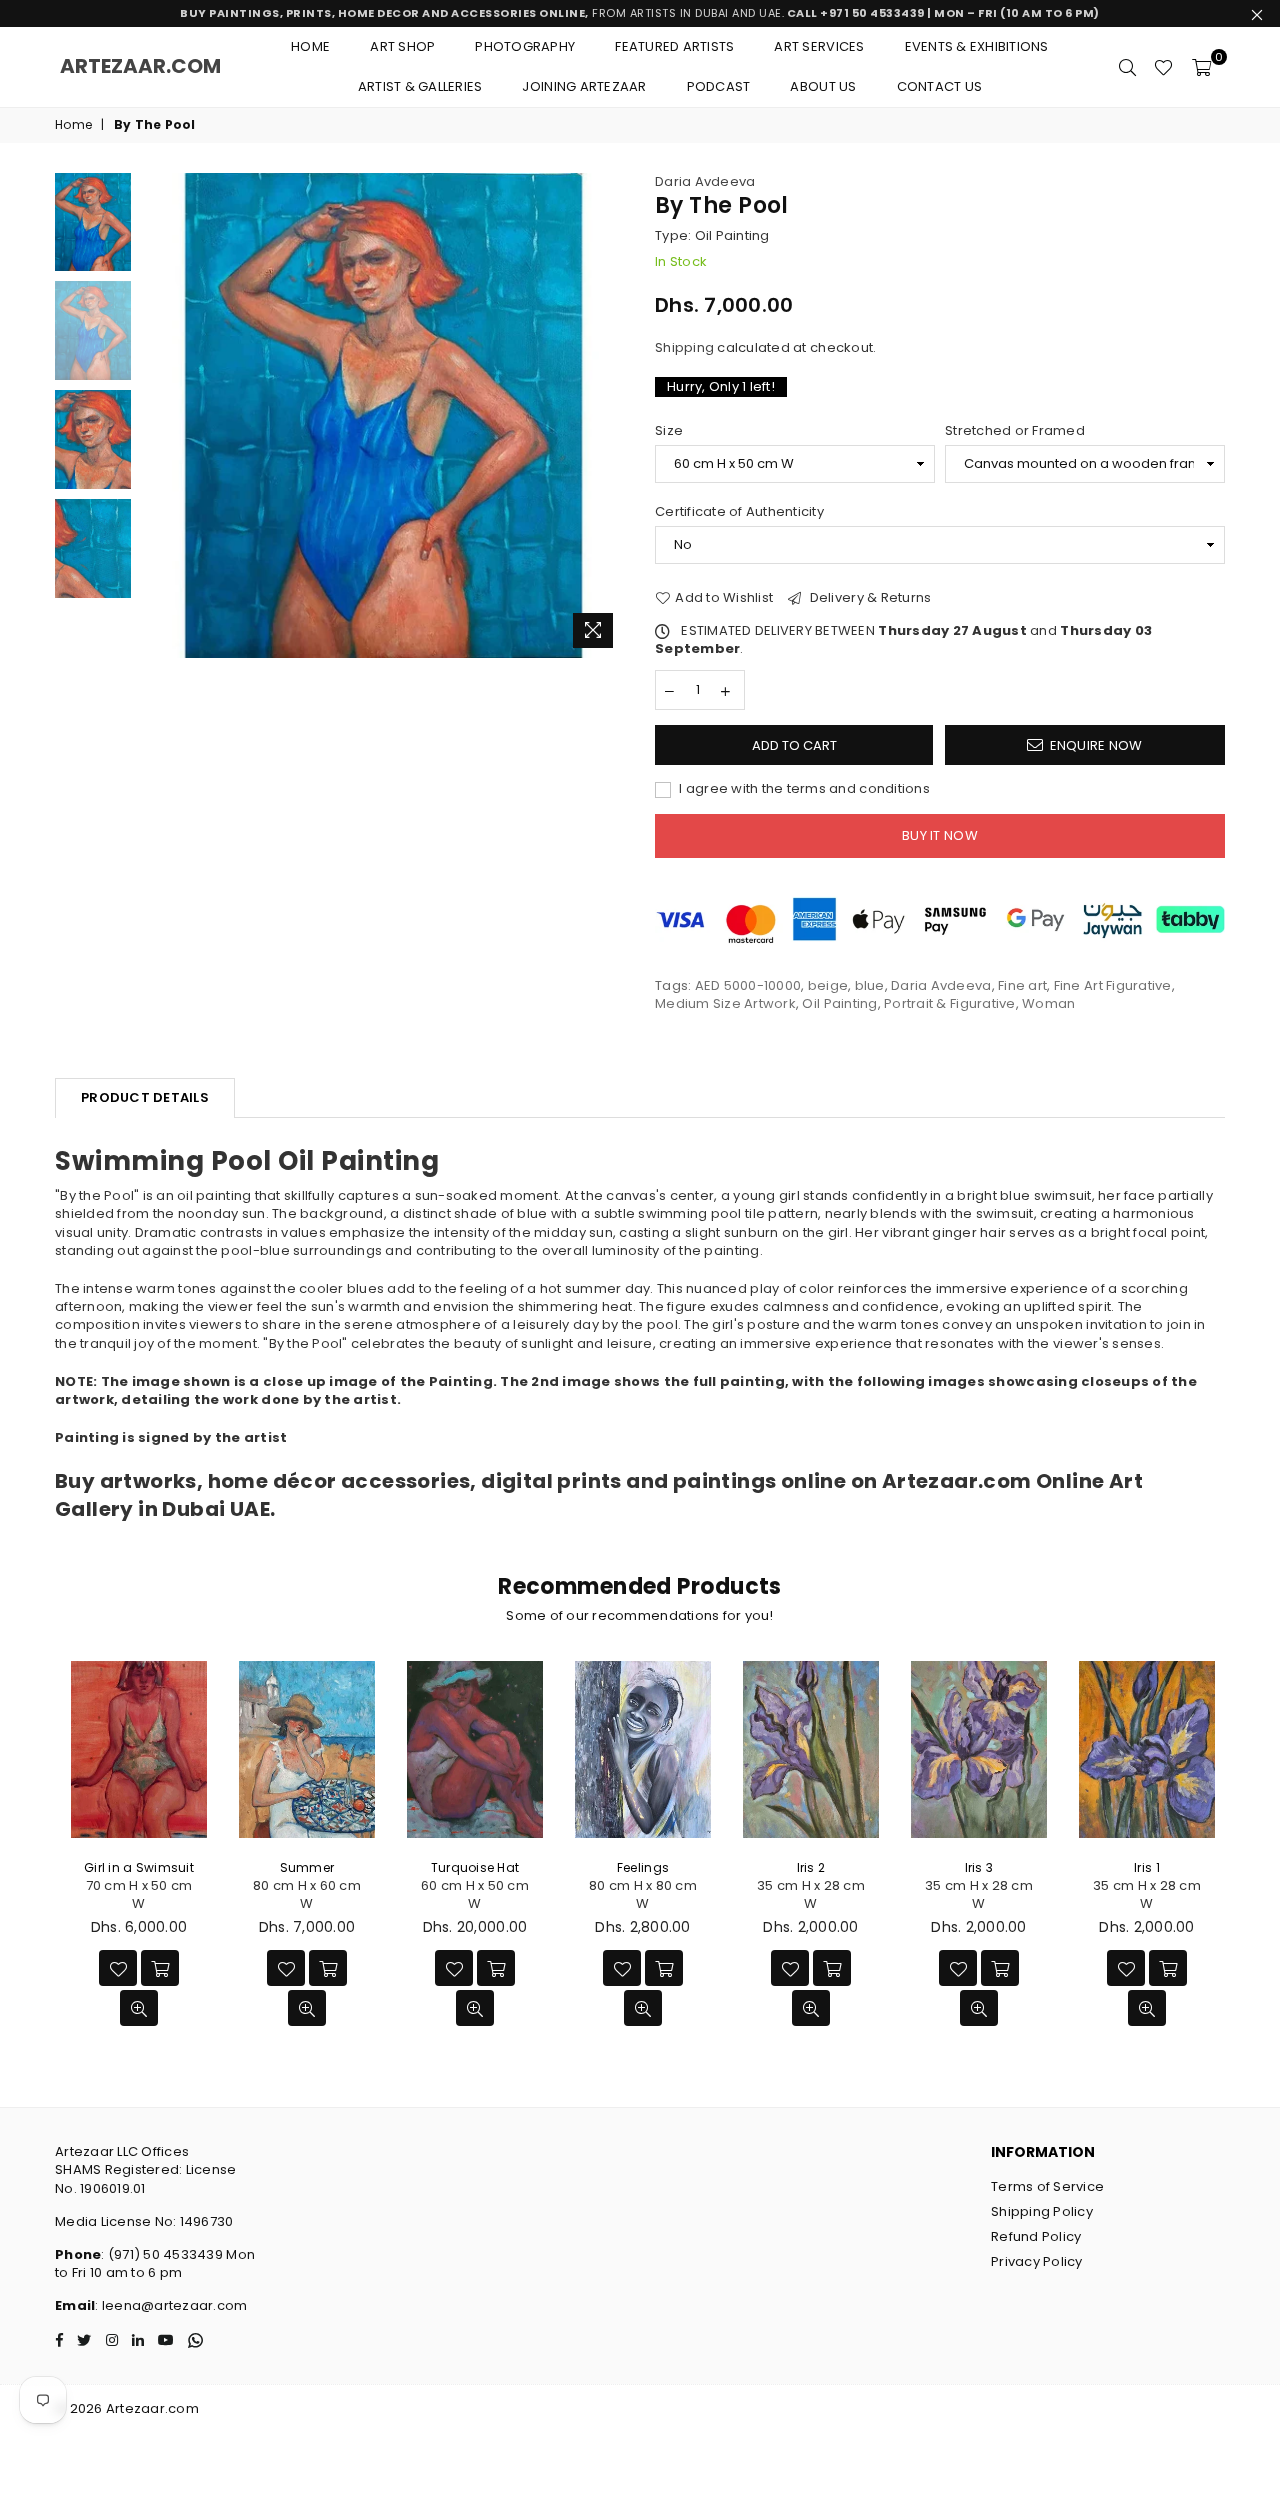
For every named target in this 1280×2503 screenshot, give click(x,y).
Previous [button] (158, 415)
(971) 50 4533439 (165, 2254)
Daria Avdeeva (705, 181)
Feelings (643, 1867)
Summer (307, 1867)
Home (310, 46)
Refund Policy (1036, 2236)
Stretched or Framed (1015, 431)
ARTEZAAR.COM (140, 66)
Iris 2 (811, 1867)
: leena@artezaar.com (171, 2305)
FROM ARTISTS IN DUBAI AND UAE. (640, 13)
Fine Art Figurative (1113, 985)
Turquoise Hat (475, 1867)
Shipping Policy (1042, 2211)
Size (669, 431)
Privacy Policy (1037, 2261)
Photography (525, 46)
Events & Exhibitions (977, 46)
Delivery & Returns (868, 598)
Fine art (1022, 985)
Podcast (719, 86)
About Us (823, 86)
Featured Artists (674, 46)
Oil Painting (839, 1003)
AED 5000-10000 (748, 985)
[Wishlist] (1163, 67)
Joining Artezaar (584, 86)
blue (870, 985)
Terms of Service (1047, 2186)
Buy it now (940, 835)
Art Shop (402, 46)
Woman (1048, 1003)
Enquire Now (1096, 745)
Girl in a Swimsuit (139, 1867)
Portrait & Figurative (949, 1003)
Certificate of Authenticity (739, 512)
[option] (383, 415)
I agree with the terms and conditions (803, 789)
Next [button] (607, 415)
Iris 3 (979, 1867)
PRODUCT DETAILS (145, 1097)
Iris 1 (1147, 1867)
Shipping (684, 347)
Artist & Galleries (420, 86)
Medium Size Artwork (725, 1003)
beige (828, 985)
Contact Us (940, 86)
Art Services (819, 46)
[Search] (1127, 67)
